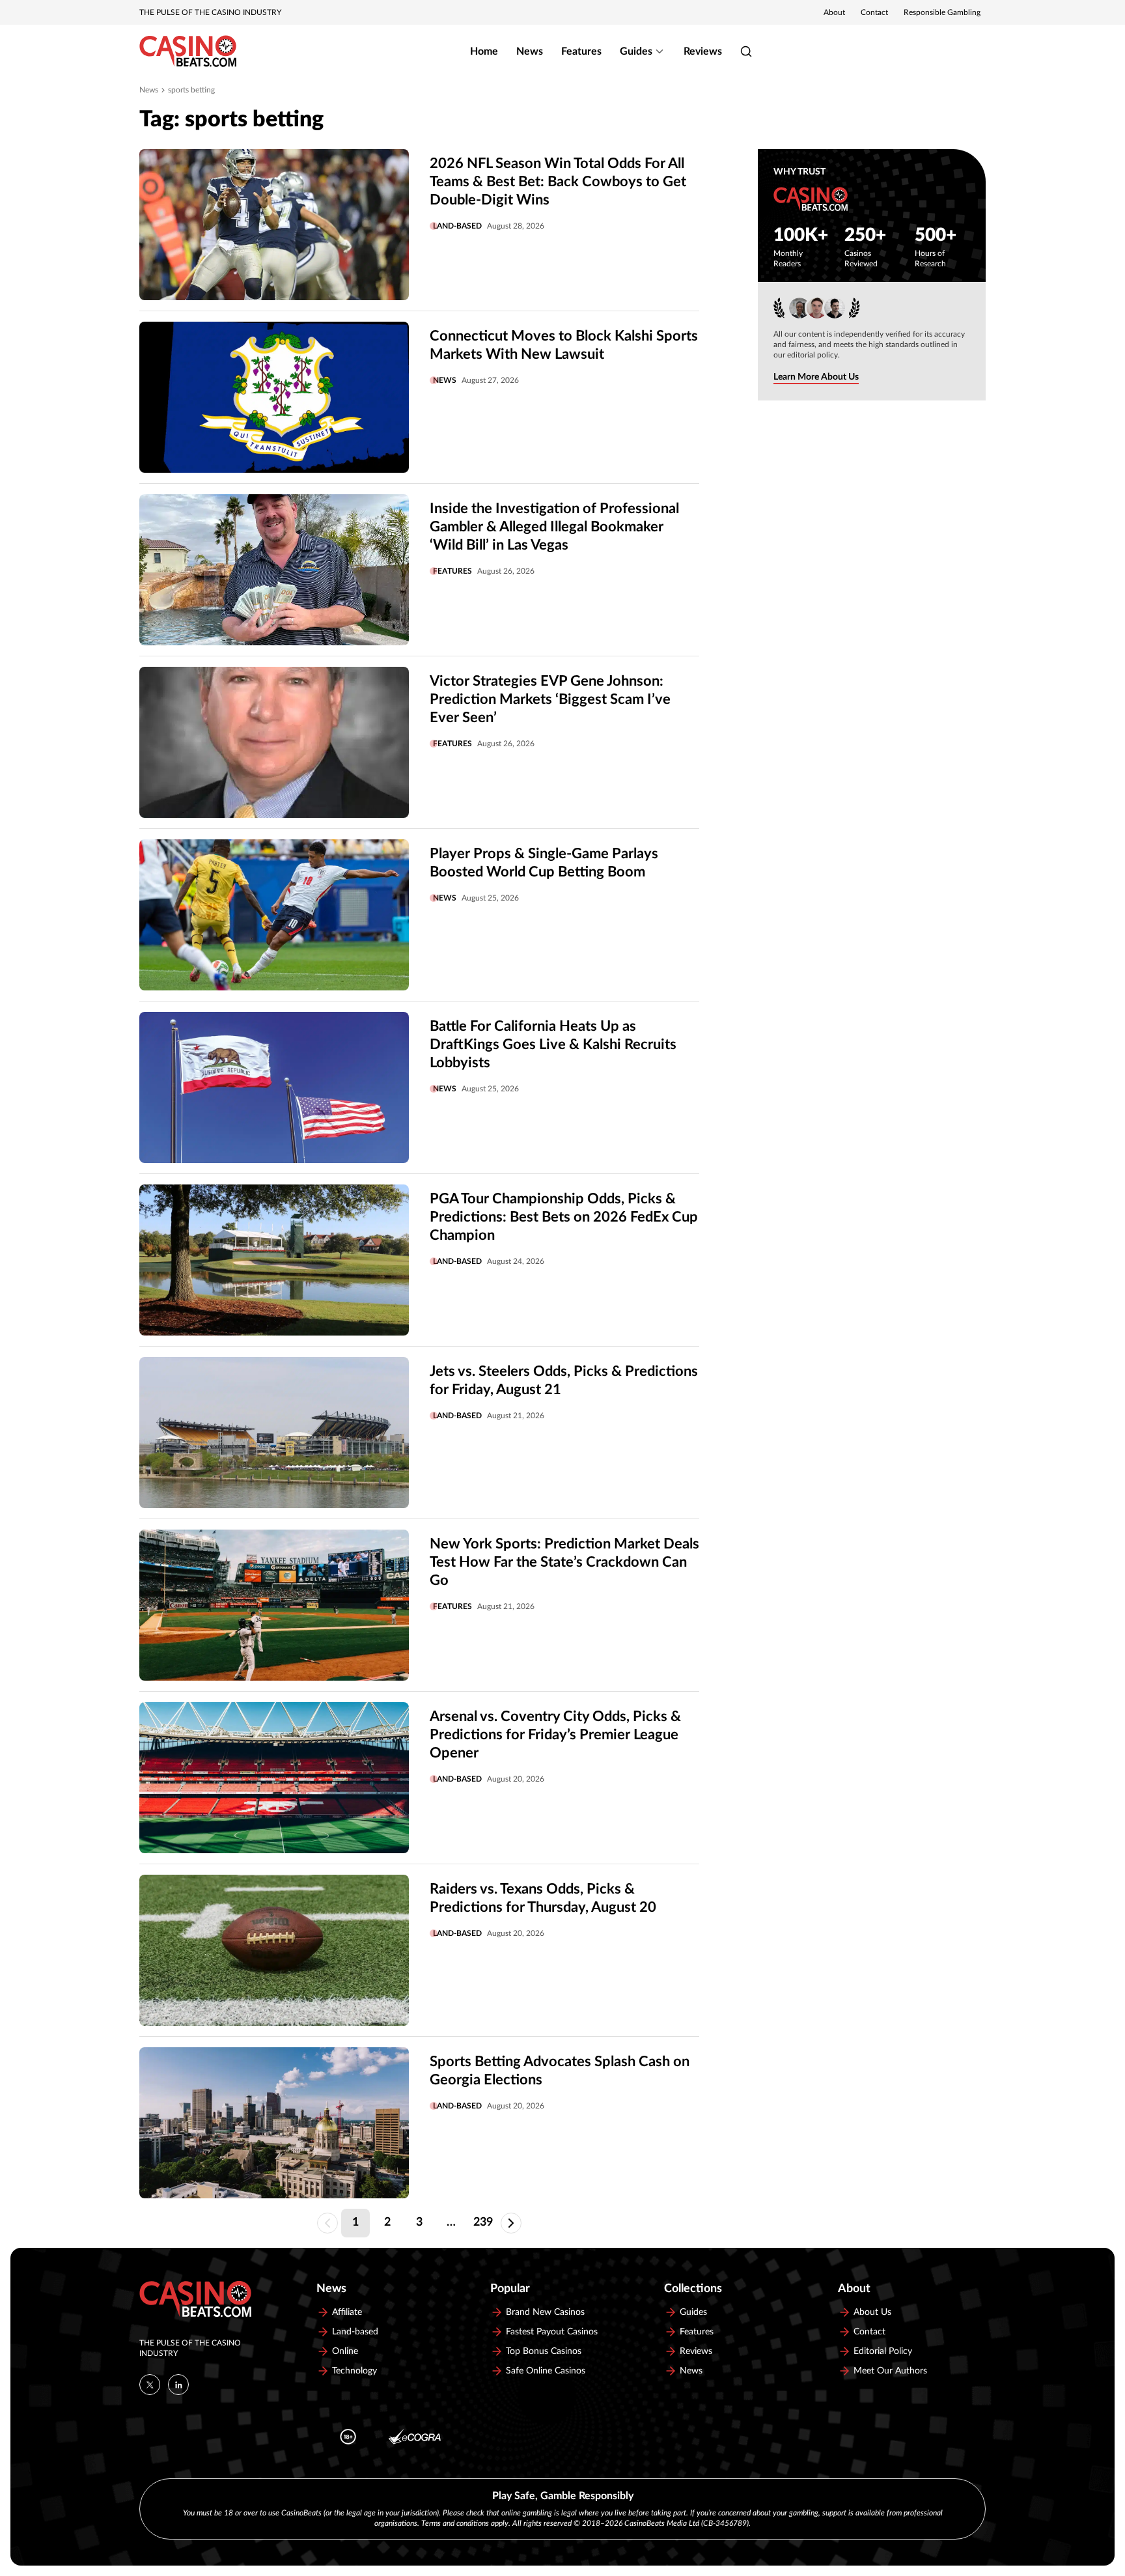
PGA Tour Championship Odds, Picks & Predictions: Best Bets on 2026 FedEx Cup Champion (564, 1217)
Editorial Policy (883, 2351)
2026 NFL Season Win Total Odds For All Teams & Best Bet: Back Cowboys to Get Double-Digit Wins (558, 182)
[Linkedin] (178, 2385)
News (530, 51)
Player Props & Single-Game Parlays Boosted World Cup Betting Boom (544, 863)
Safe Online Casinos (546, 2371)
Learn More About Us (816, 377)
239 (483, 2222)
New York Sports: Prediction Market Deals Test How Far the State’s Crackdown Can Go (564, 1562)
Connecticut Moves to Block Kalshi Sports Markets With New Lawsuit (564, 345)
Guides (636, 51)
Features (581, 51)
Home (484, 51)
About (834, 12)
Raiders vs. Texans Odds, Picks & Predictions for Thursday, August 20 (543, 1898)
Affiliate (347, 2312)
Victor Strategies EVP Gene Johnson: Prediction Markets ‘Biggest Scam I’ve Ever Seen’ (550, 699)
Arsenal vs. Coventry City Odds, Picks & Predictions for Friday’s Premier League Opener (555, 1735)
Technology (354, 2371)
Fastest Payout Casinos (552, 2332)
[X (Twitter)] (150, 2385)
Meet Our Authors (890, 2371)
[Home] (188, 51)
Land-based (457, 226)
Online (345, 2351)
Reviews (703, 51)
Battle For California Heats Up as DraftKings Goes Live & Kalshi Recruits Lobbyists (553, 1044)
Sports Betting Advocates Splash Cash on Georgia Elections (560, 2071)
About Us (872, 2312)
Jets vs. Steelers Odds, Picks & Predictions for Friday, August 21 (564, 1380)
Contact (874, 12)
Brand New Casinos (545, 2312)
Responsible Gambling (942, 12)
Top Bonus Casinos (544, 2351)
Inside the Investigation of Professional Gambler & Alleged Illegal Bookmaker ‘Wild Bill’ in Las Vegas (554, 527)
